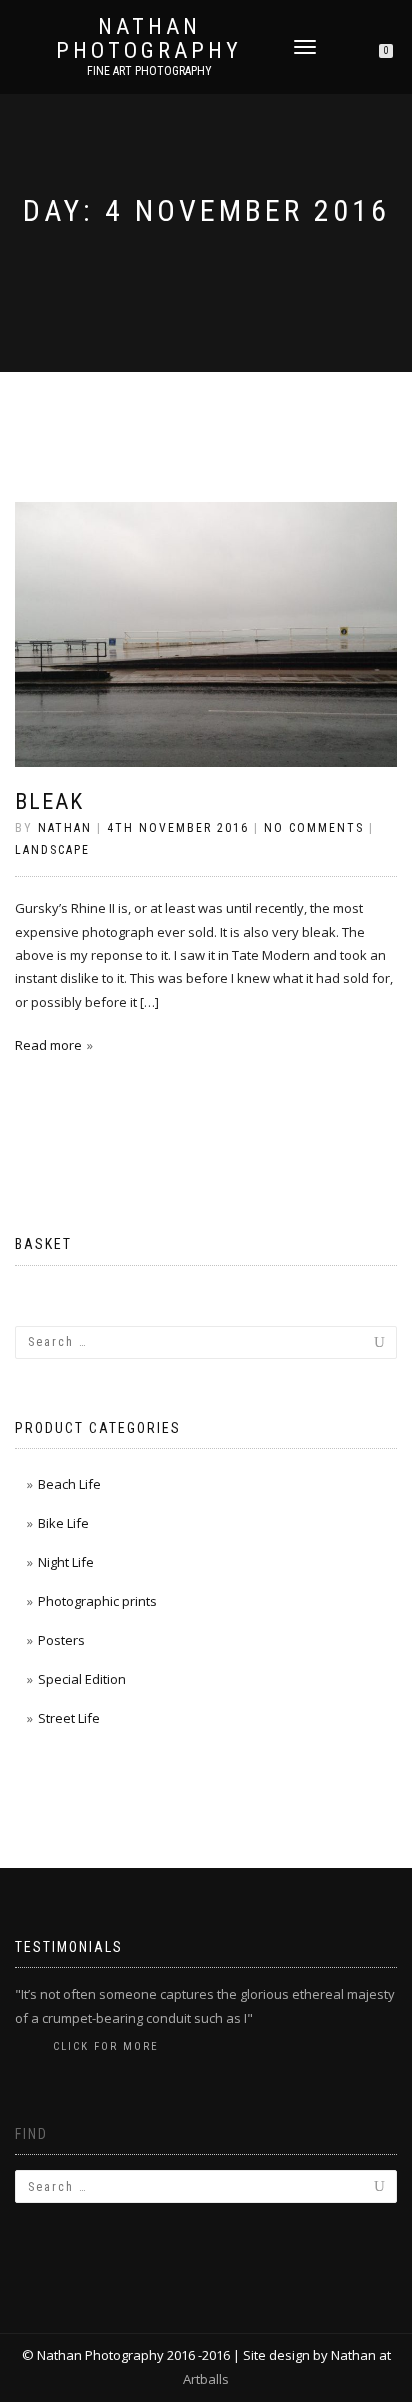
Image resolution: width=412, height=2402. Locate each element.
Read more (48, 1045)
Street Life (69, 1718)
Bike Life (63, 1523)
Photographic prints (97, 1601)
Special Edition (82, 1679)
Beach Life (69, 1484)
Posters (61, 1640)
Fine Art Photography (149, 71)
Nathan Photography (149, 39)
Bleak (49, 801)
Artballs (206, 2379)
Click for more (106, 2046)
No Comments (314, 828)
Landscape (52, 850)
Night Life (66, 1562)
